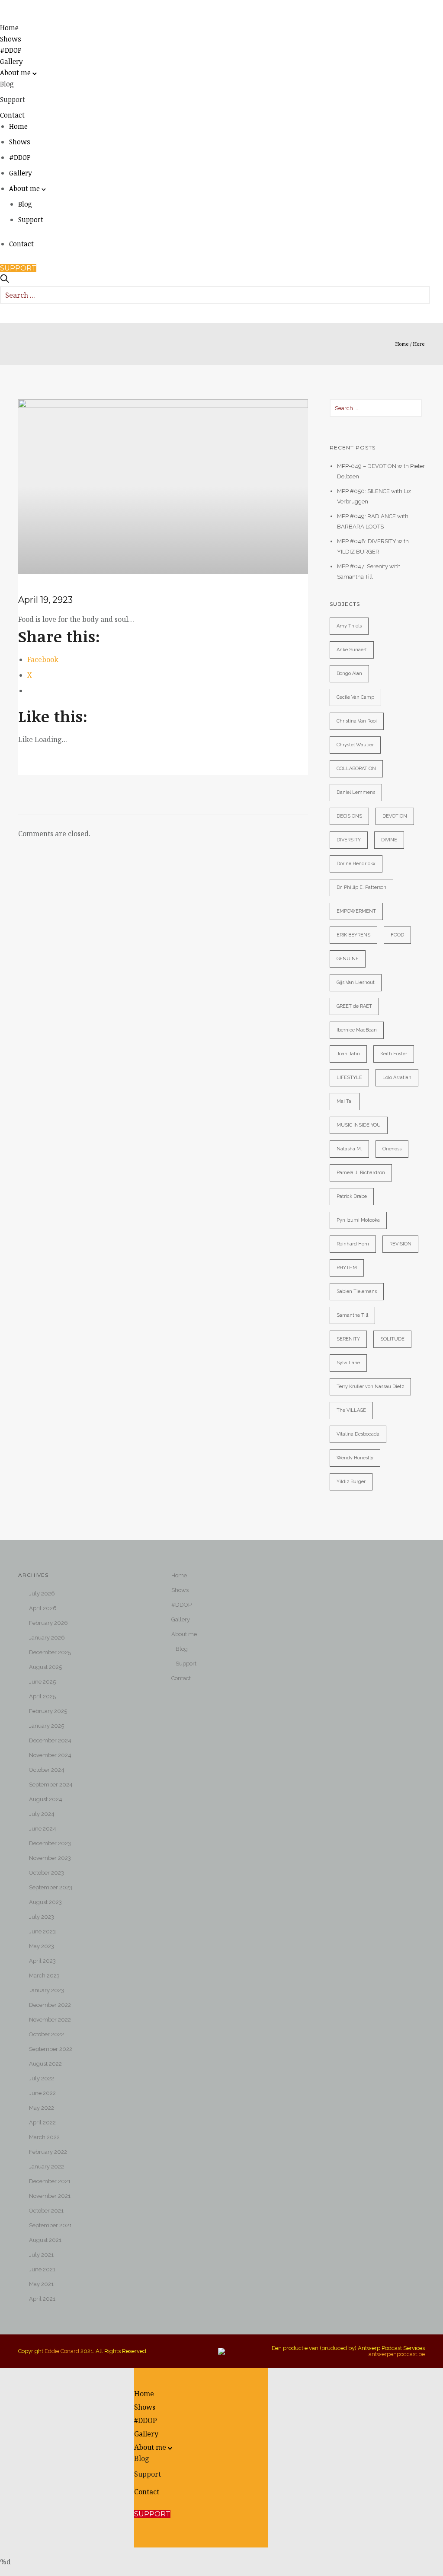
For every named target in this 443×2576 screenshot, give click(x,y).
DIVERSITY (349, 840)
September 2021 (50, 2225)
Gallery (11, 61)
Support (13, 99)
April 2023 (42, 1961)
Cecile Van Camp (355, 697)
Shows (11, 39)
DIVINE (389, 840)
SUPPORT (18, 268)
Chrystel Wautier (355, 745)
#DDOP (11, 50)
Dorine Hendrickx (356, 864)
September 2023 (51, 1887)
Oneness (392, 1149)
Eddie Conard (62, 2351)
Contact (12, 115)
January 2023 (47, 1990)
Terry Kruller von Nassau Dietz (370, 1387)
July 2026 (42, 1594)
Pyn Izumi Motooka (358, 1220)
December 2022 (50, 2005)
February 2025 (48, 1711)
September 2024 (51, 1785)
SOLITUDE (392, 1339)
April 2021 (42, 2299)
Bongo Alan (349, 673)
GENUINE (348, 959)
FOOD (397, 935)
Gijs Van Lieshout (356, 982)
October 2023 (47, 1873)
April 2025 (42, 1696)
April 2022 (42, 2122)
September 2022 (51, 2049)
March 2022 (44, 2137)
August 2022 (45, 2064)
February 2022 (48, 2152)
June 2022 (42, 2093)
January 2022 (47, 2167)
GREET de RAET (354, 1006)
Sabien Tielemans (357, 1291)
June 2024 (43, 1829)
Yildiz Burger (351, 1482)
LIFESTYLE (349, 1078)
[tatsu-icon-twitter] (198, 2523)
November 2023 (50, 1858)
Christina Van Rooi (357, 721)
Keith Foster (394, 1054)
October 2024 (47, 1770)
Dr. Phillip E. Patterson (361, 887)
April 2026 (43, 1608)
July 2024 (42, 1814)
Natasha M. (349, 1149)
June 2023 (42, 1931)
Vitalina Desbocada (358, 1434)
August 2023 (45, 1902)
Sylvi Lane (348, 1363)
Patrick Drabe (352, 1196)
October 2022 (47, 2034)
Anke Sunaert (352, 650)
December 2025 (50, 1652)
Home (9, 28)
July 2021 (41, 2255)
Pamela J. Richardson (361, 1173)
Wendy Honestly (355, 1458)
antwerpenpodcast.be (397, 2354)
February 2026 (48, 1623)
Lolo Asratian (397, 1078)
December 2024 (50, 1740)
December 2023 (50, 1843)
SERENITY (348, 1339)
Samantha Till (352, 1315)
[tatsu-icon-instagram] (198, 2544)
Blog (7, 84)
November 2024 (50, 1755)
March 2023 (44, 1976)
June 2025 (42, 1682)
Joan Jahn (348, 1054)
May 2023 (42, 1946)
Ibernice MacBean (357, 1030)
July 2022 (42, 2078)
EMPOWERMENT (356, 911)
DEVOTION (395, 816)
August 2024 (46, 1799)
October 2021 (46, 2211)
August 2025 (45, 1667)
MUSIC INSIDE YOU (359, 1125)
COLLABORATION (356, 769)
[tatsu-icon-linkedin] (198, 2530)
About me (15, 73)
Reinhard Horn (353, 1244)
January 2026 (47, 1638)
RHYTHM (347, 1268)
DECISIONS (349, 816)
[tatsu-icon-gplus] (198, 2537)
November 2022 (50, 2020)
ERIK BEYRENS (353, 935)
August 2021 (45, 2240)
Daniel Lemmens (356, 792)
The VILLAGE (351, 1410)
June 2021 (42, 2269)
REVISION (400, 1244)
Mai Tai (345, 1101)
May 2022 (42, 2108)
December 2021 (50, 2181)
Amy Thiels (349, 626)
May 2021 (41, 2284)
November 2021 (50, 2196)
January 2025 (47, 1726)
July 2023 (42, 1917)
